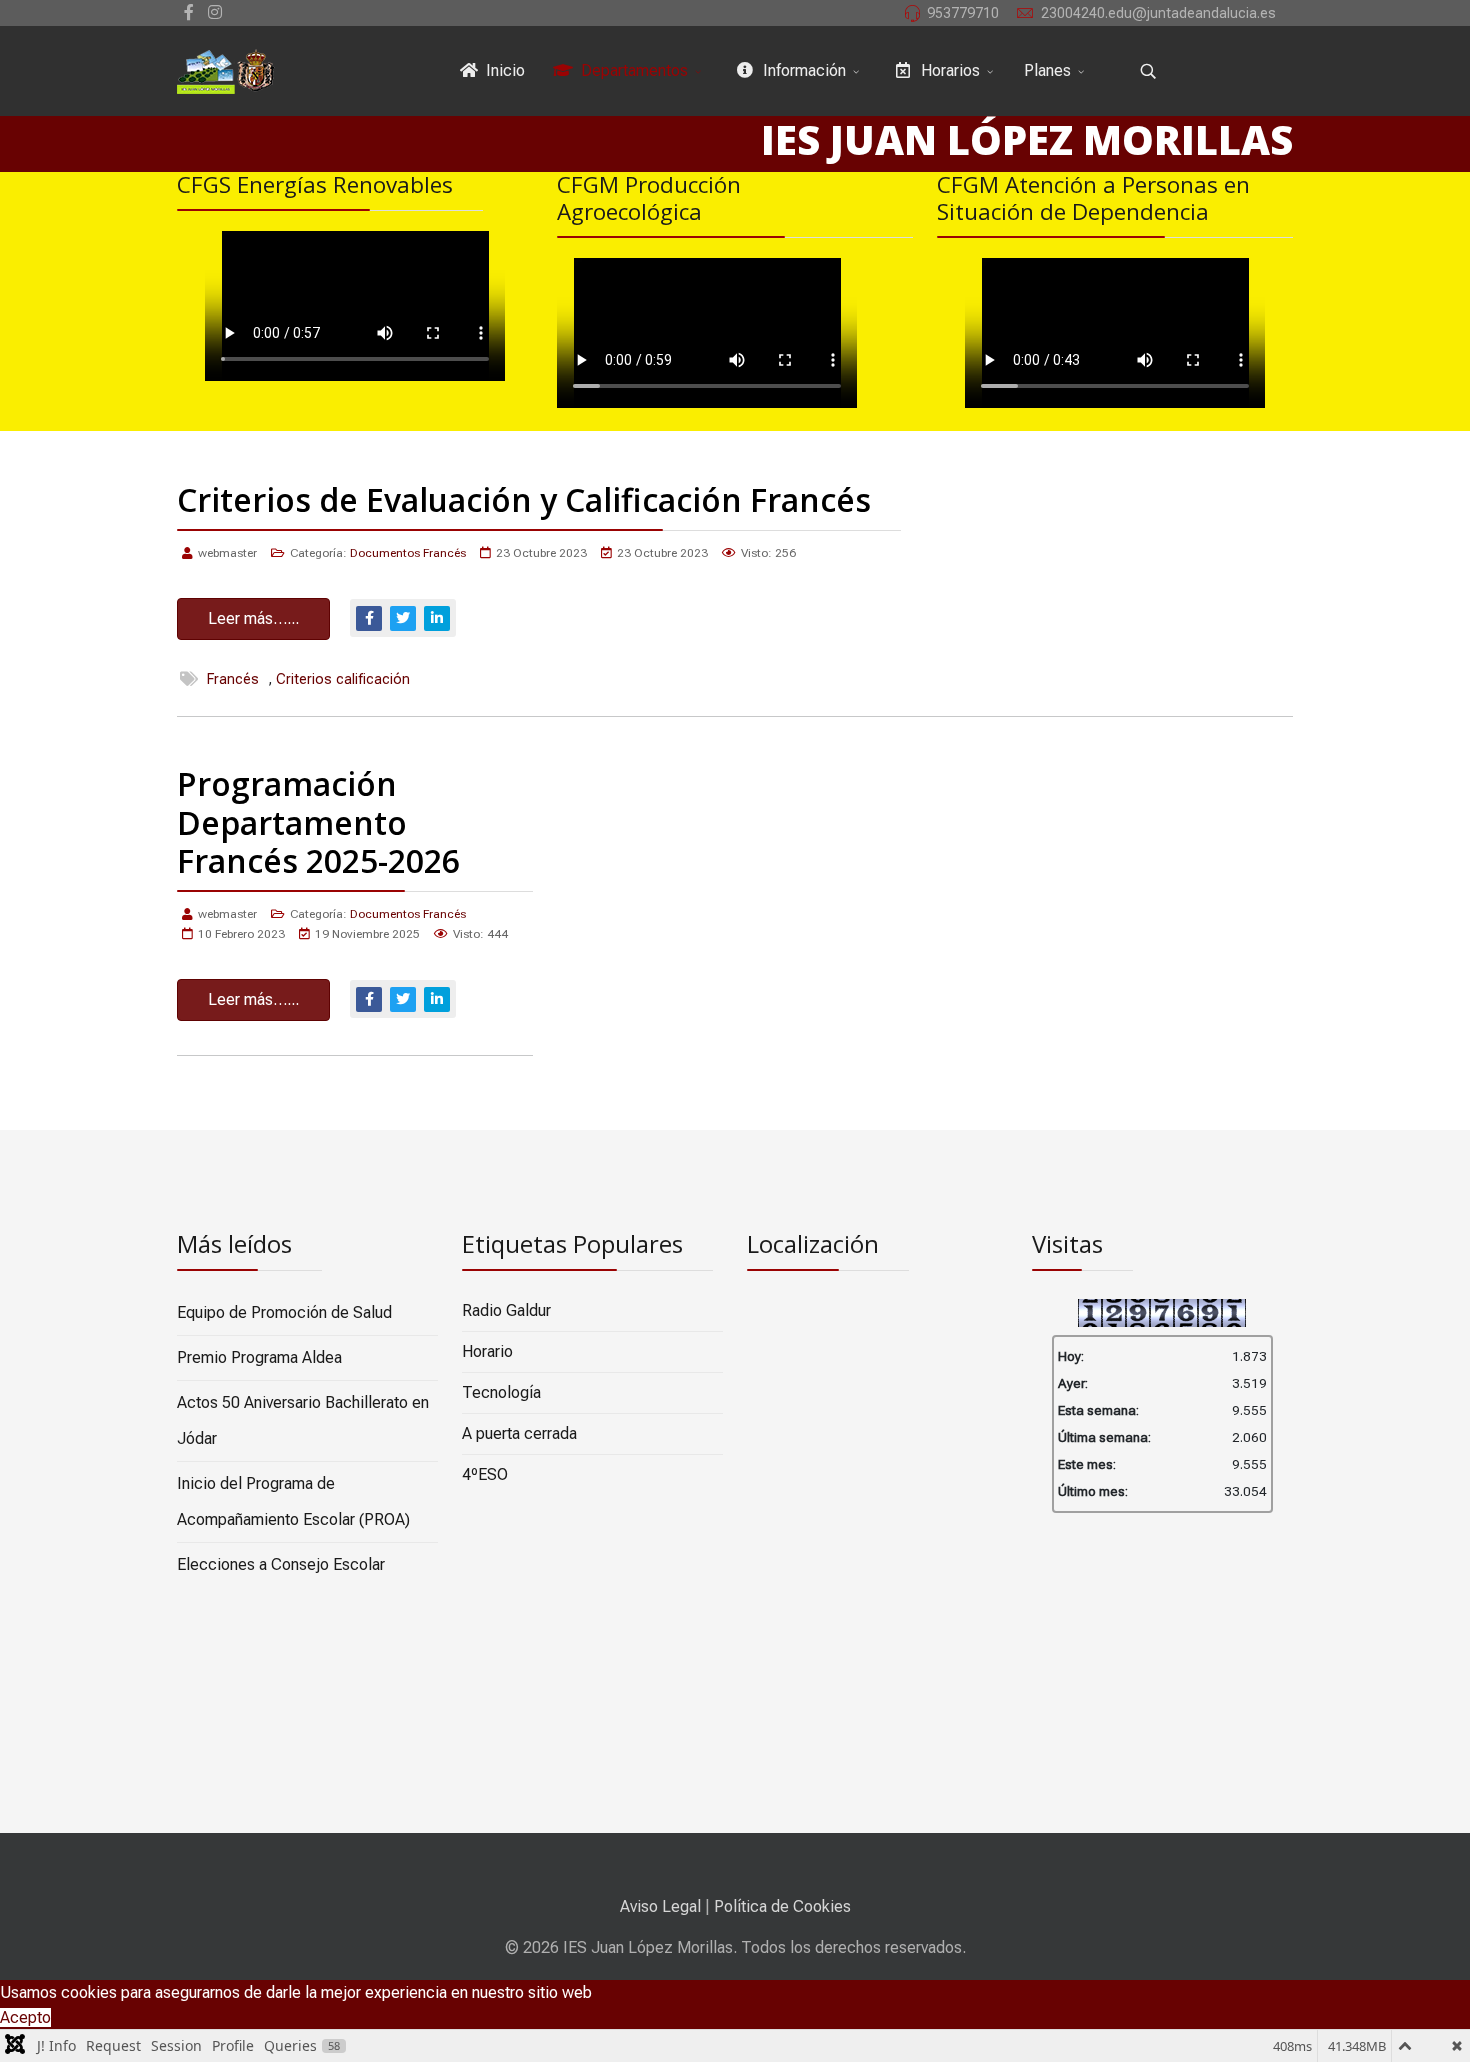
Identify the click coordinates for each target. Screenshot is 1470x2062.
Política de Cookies (782, 1906)
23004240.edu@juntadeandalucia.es (1158, 13)
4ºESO (485, 1474)
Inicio (503, 70)
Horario (487, 1351)
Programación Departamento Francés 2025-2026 (318, 822)
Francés (233, 679)
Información (802, 70)
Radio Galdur (506, 1310)
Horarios (948, 70)
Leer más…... (253, 618)
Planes (1047, 70)
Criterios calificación (343, 679)
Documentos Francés (408, 553)
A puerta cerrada (519, 1433)
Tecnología (501, 1392)
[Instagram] (215, 12)
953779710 (963, 13)
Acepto (25, 2017)
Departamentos (632, 70)
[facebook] (189, 12)
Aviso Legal (660, 1906)
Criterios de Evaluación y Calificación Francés (524, 499)
